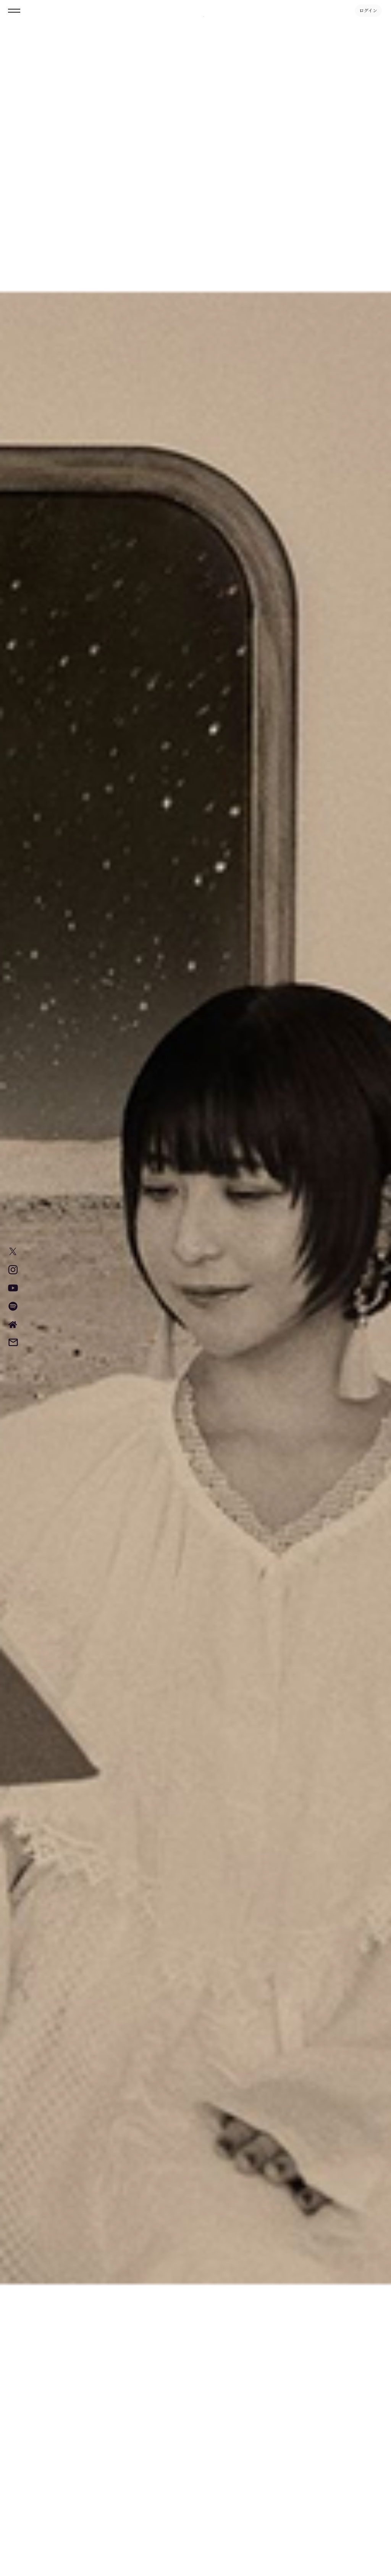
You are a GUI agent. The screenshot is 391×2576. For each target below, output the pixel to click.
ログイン (368, 11)
